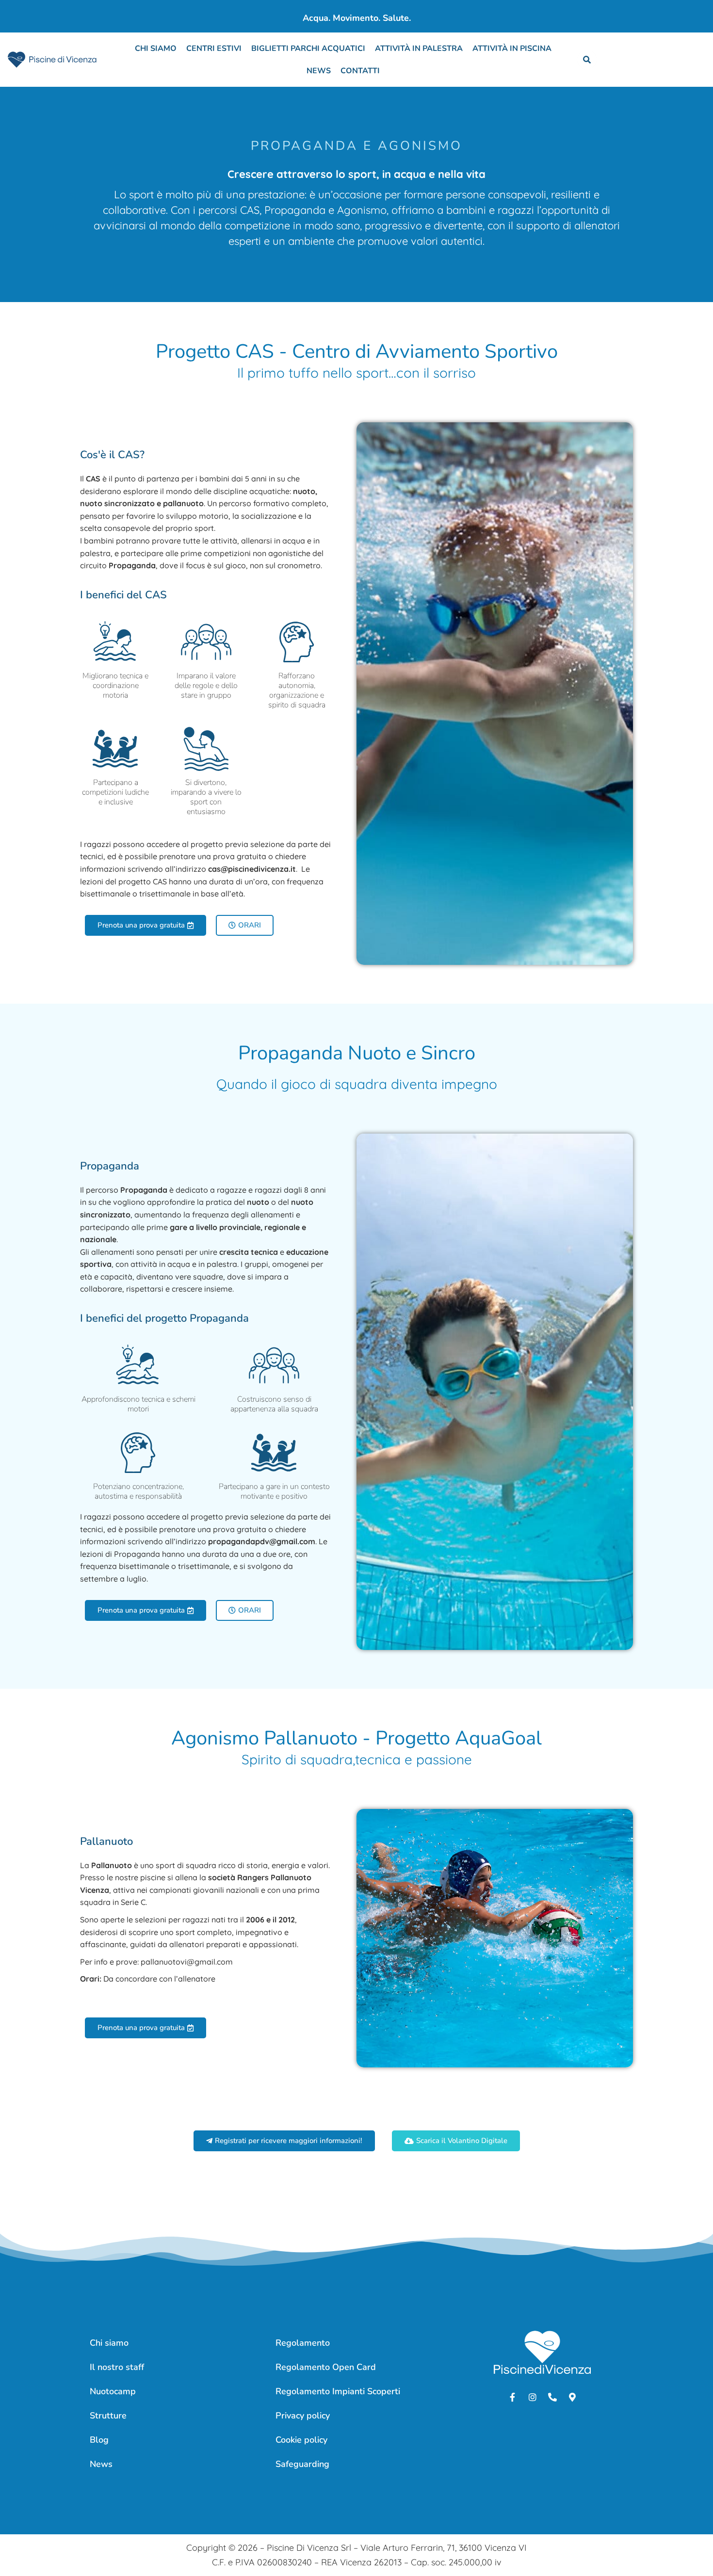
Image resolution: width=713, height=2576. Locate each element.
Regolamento (303, 2343)
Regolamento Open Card (326, 2367)
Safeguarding (302, 2464)
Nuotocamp (113, 2391)
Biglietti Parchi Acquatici (308, 48)
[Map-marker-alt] (572, 2397)
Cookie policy (301, 2440)
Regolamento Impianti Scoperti (338, 2391)
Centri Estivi (214, 48)
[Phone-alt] (552, 2397)
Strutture (108, 2416)
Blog (99, 2440)
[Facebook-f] (513, 2397)
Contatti (360, 71)
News (319, 71)
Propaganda (110, 1166)
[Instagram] (533, 2397)
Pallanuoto (106, 1841)
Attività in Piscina (512, 48)
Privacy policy (303, 2416)
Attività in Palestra (419, 48)
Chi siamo (156, 48)
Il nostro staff (117, 2367)
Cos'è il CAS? (112, 455)
